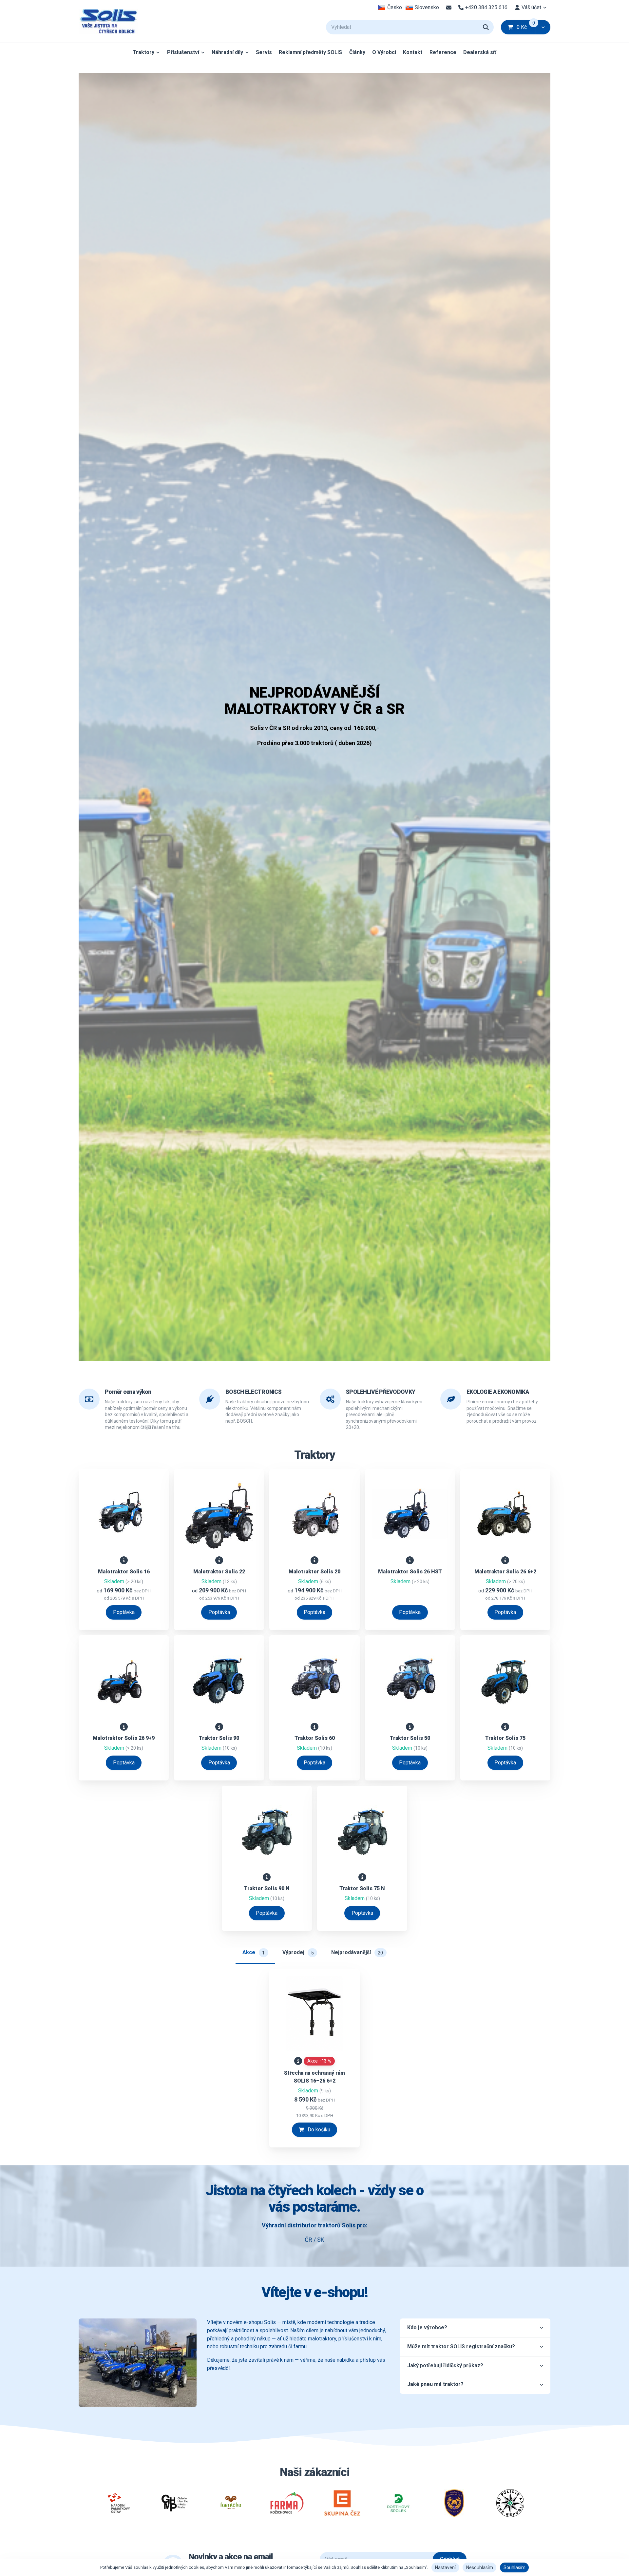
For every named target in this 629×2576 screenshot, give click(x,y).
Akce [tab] (254, 1952)
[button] (543, 27)
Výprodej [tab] (298, 1952)
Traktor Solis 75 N (362, 1888)
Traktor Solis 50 (410, 1738)
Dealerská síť (480, 52)
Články (357, 52)
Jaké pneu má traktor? (435, 2384)
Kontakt (413, 52)
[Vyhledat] (486, 27)
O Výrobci (384, 52)
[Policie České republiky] (510, 2503)
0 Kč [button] (526, 27)
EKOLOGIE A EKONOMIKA (498, 1392)
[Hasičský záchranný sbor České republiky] (454, 2503)
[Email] (449, 8)
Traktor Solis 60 (315, 1738)
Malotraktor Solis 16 (124, 1572)
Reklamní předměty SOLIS (310, 52)
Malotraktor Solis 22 (219, 1572)
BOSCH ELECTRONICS (253, 1392)
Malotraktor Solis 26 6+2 (505, 1572)
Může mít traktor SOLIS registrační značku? (461, 2346)
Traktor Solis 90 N (267, 1888)
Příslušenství (183, 52)
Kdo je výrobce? (427, 2327)
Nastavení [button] (445, 2567)
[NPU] (119, 2503)
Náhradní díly (227, 52)
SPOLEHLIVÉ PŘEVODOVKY (381, 1392)
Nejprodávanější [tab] (357, 1952)
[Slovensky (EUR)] (422, 8)
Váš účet (531, 7)
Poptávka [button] (124, 1612)
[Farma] (286, 2503)
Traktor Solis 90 (219, 1738)
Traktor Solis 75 (505, 1738)
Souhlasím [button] (515, 2567)
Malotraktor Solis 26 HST (410, 1572)
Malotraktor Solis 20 (314, 1572)
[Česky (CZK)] (390, 8)
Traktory (143, 52)
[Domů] (108, 21)
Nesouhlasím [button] (480, 2567)
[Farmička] (230, 2503)
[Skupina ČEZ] (343, 2503)
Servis (264, 52)
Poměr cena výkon (128, 1392)
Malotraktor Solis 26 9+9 (124, 1738)
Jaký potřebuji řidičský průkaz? (445, 2365)
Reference (443, 52)
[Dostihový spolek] (398, 2503)
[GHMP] (175, 2503)
